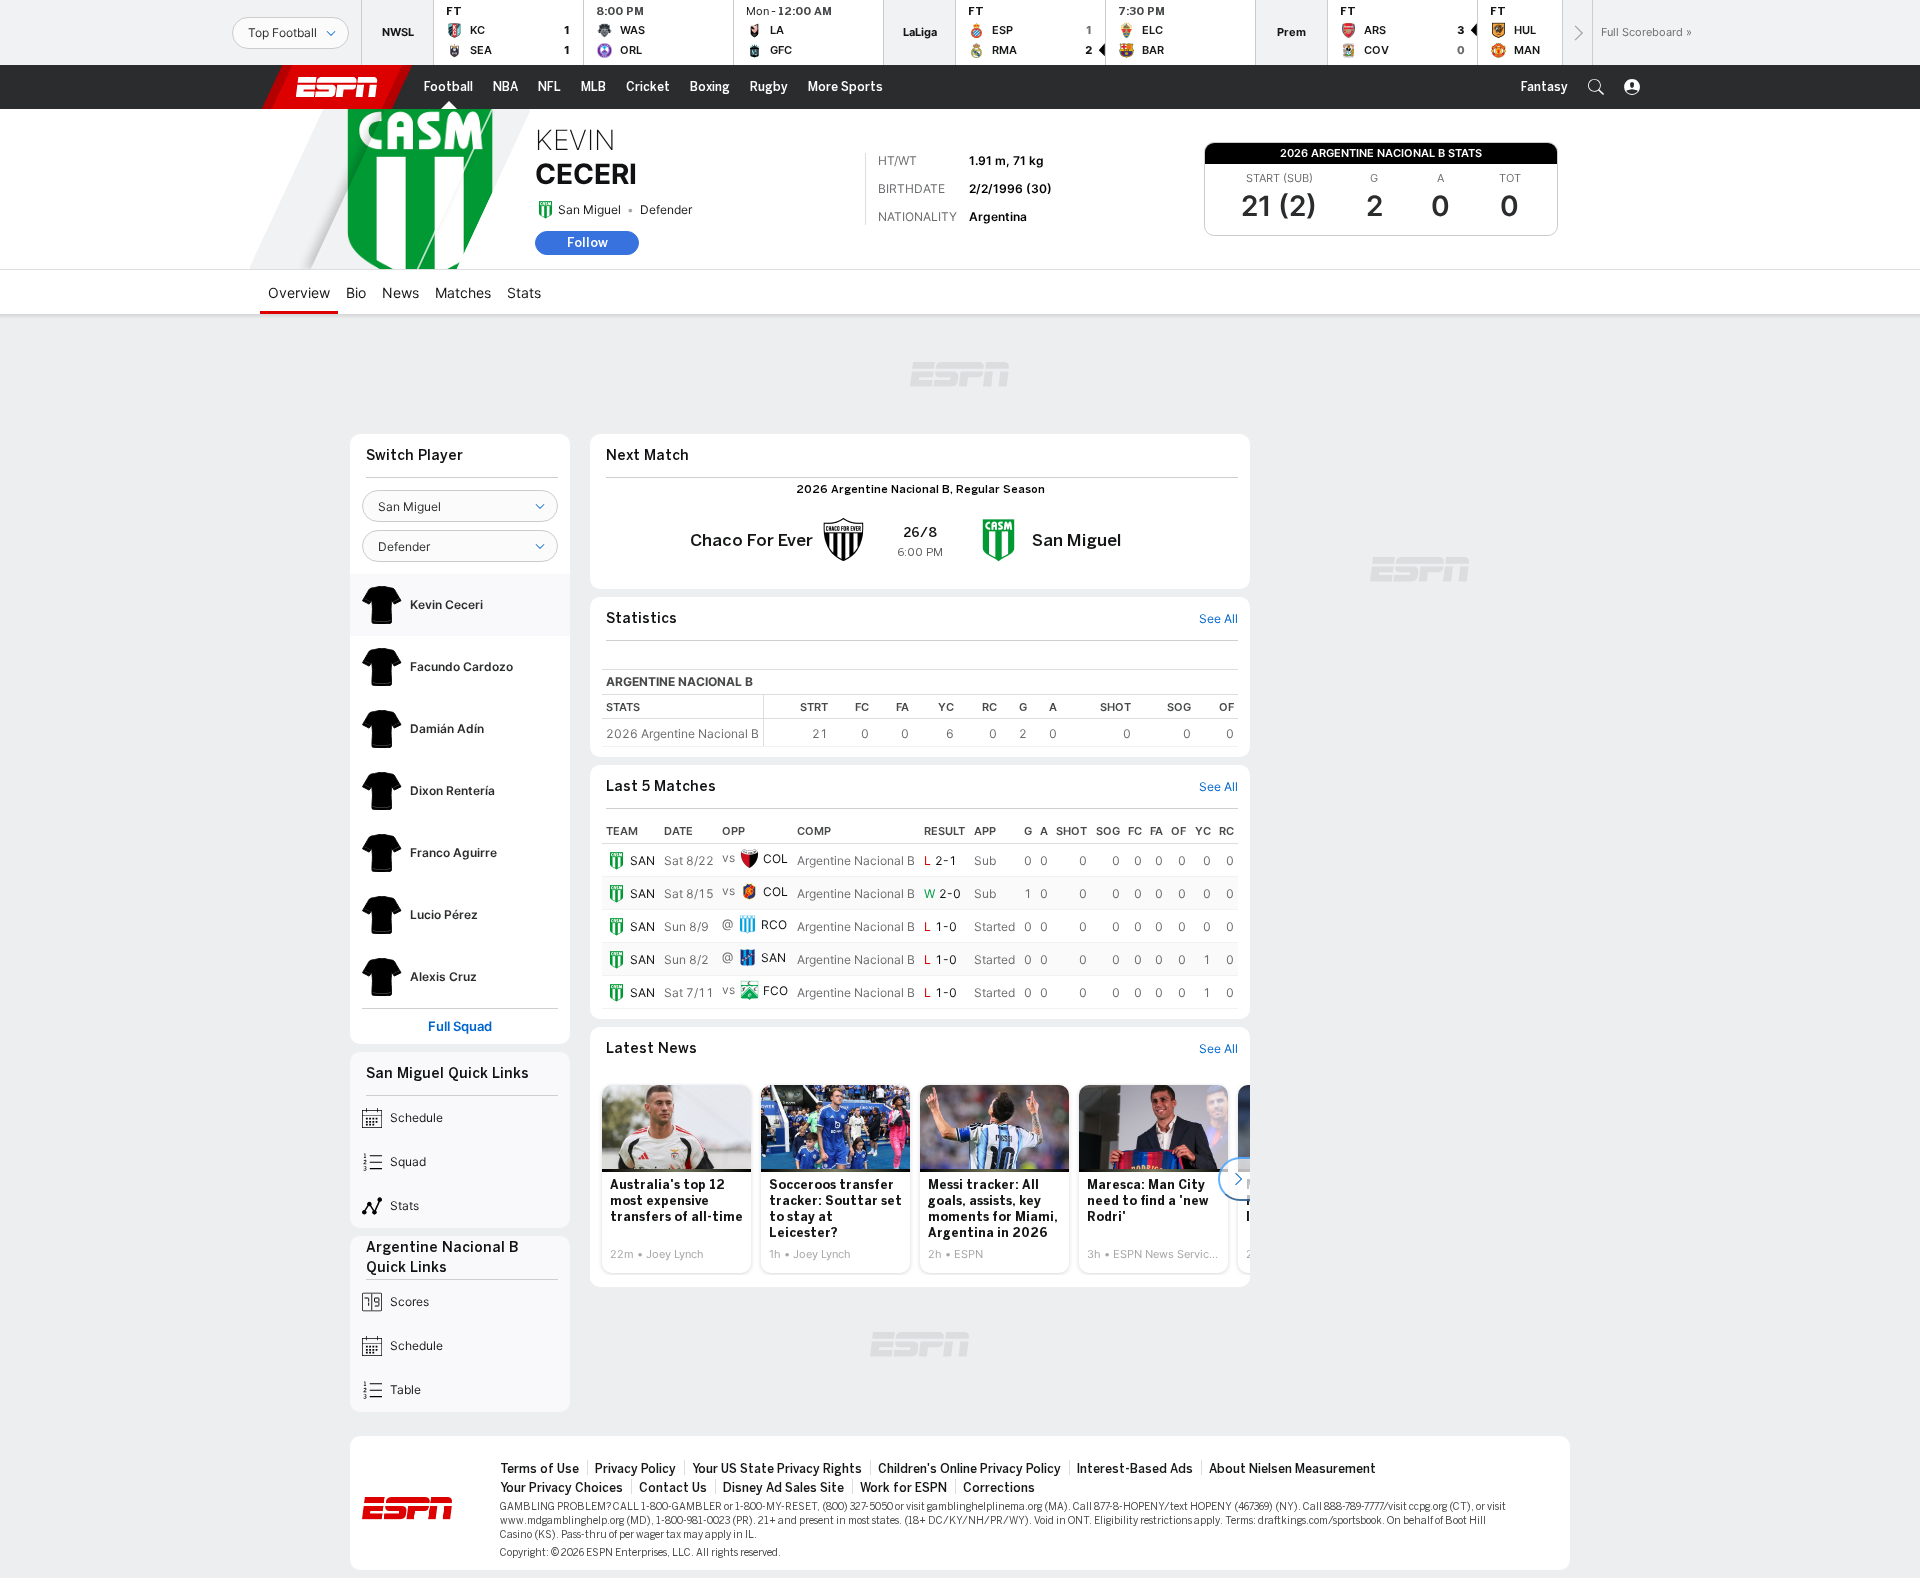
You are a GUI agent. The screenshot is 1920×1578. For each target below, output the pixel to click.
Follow (587, 242)
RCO (774, 924)
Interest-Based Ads (1135, 1469)
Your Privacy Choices (561, 1488)
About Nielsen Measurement (1292, 1469)
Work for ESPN (903, 1488)
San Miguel (589, 209)
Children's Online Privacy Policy (969, 1469)
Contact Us (673, 1488)
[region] (1001, 720)
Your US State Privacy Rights (777, 1469)
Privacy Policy (635, 1469)
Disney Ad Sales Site (783, 1488)
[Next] (1577, 32)
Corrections (999, 1488)
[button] (1596, 87)
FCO (775, 990)
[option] (676, 1179)
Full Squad (460, 1026)
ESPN (337, 87)
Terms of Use (539, 1469)
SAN (642, 860)
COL (775, 858)
